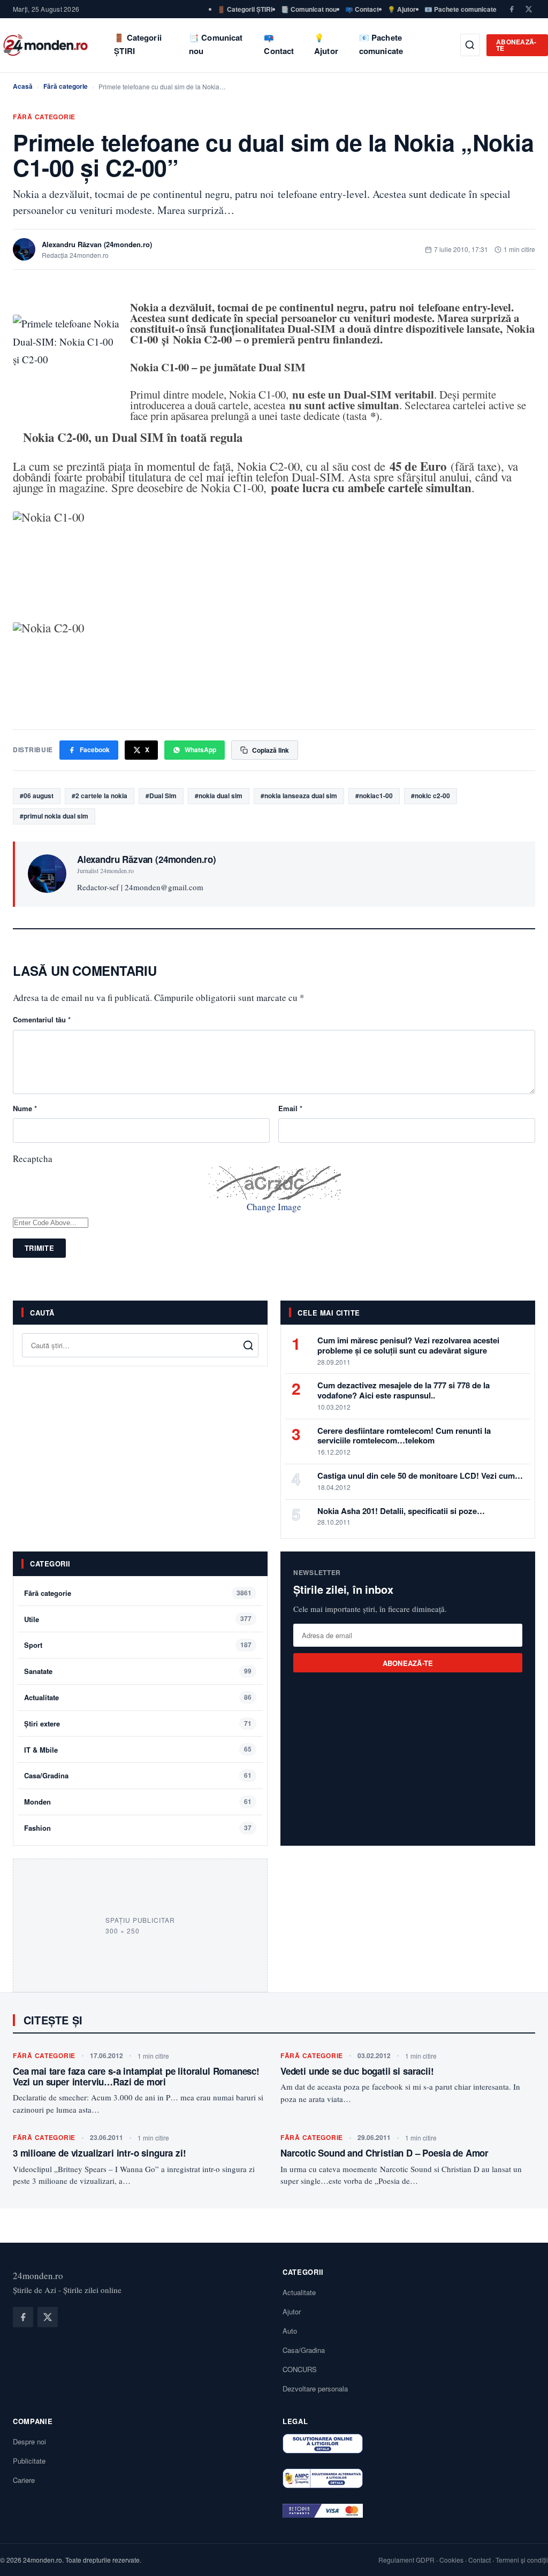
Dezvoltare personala (315, 2388)
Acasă (23, 86)
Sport (33, 1645)
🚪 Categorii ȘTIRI (245, 9)
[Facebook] (512, 9)
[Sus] (523, 2557)
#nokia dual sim (219, 796)
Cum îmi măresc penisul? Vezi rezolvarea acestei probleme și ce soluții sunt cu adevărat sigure (408, 1345)
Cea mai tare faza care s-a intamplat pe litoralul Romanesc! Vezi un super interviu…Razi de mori (136, 2076)
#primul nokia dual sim (54, 816)
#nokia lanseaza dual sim (299, 796)
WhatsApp (200, 750)
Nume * (25, 1108)
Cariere (24, 2480)
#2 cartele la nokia (100, 796)
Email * (290, 1108)
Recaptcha (33, 1159)
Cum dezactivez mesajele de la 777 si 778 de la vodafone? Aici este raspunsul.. (404, 1390)
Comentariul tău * (42, 1019)
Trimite (39, 1248)
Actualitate (41, 1697)
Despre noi (29, 2441)
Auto (290, 2331)
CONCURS (300, 2369)
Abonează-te (516, 45)
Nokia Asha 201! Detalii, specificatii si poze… (401, 1511)
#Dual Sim (161, 796)
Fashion (37, 1828)
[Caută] (470, 45)
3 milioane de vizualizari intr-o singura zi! (100, 2153)
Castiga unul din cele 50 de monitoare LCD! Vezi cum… (420, 1476)
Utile (32, 1619)
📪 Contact (362, 9)
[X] (529, 9)
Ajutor (292, 2311)
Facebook (95, 750)
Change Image (274, 1207)
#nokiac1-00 (374, 796)
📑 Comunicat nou (309, 9)
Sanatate (38, 1671)
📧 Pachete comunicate (461, 9)
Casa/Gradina (46, 1775)
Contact (479, 2560)
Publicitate (29, 2461)
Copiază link (271, 750)
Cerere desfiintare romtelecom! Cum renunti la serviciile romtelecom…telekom (404, 1436)
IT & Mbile (41, 1750)
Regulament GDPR (406, 2560)
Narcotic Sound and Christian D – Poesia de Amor (385, 2153)
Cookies (451, 2560)
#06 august (37, 796)
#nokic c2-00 (431, 796)
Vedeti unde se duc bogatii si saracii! (357, 2071)
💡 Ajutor (402, 9)
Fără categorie (66, 86)
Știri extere (42, 1723)
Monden (37, 1802)
